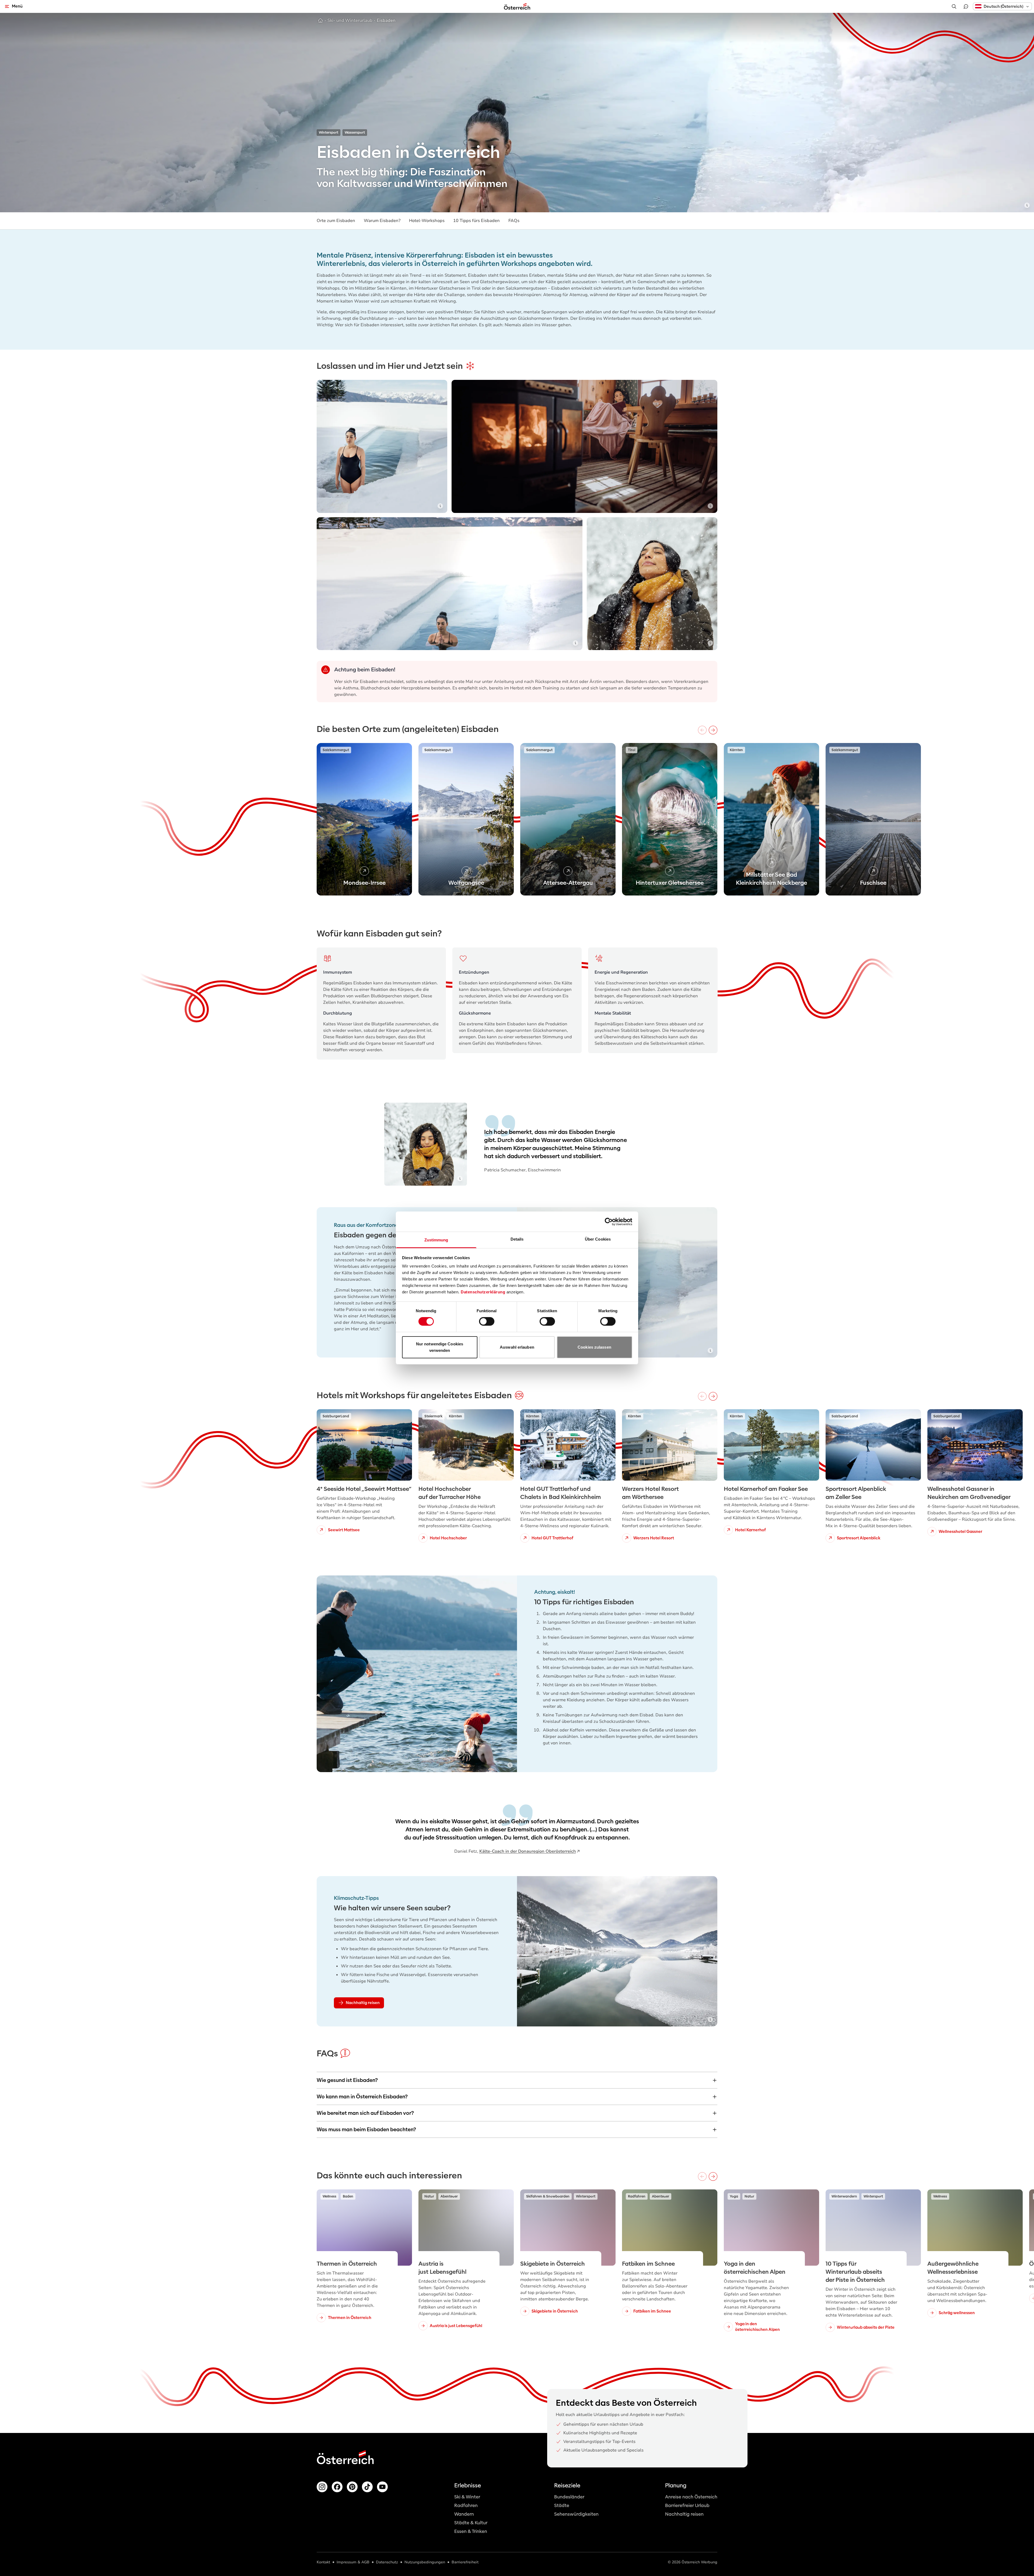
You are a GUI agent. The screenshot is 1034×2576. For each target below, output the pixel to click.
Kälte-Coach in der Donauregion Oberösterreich (528, 1851)
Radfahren (466, 2506)
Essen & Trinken (471, 2531)
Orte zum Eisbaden (336, 221)
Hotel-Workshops (427, 221)
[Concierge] (966, 6)
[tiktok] (367, 2487)
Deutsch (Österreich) (1003, 6)
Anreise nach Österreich (691, 2497)
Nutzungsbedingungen (425, 2562)
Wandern (464, 2514)
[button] (1002, 6)
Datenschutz (387, 2562)
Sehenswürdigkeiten (576, 2514)
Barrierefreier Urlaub (687, 2506)
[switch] (487, 1321)
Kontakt (323, 2562)
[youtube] (382, 2487)
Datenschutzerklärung (483, 1292)
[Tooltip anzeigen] (1027, 205)
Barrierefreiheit (465, 2562)
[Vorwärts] (713, 730)
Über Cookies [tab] (598, 1239)
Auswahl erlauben (517, 1347)
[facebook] (337, 2487)
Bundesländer (569, 2497)
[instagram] (322, 2487)
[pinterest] (352, 2487)
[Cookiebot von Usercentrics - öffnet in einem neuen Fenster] (609, 1221)
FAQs (514, 221)
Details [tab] (517, 1239)
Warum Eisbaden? (382, 221)
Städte (562, 2506)
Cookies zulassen (594, 1347)
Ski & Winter (467, 2497)
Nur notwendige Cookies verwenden (440, 1347)
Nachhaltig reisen (684, 2514)
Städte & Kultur (471, 2523)
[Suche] (954, 6)
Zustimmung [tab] (436, 1240)
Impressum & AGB (353, 2562)
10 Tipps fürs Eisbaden (476, 221)
